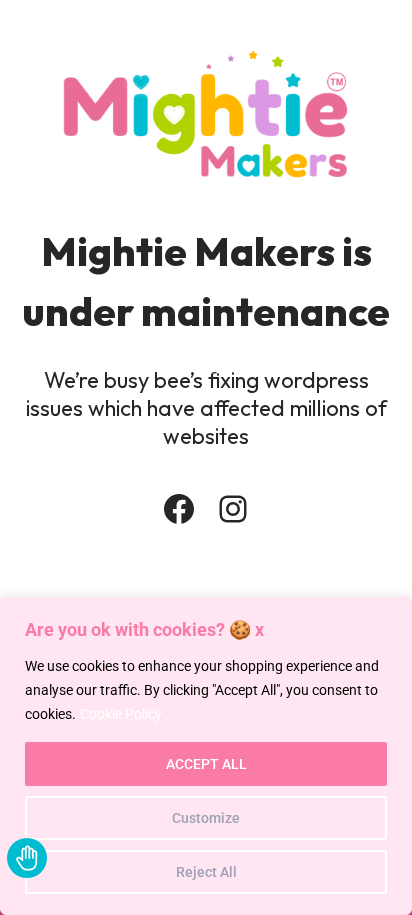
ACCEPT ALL (206, 764)
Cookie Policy (121, 714)
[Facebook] (179, 509)
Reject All (206, 872)
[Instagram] (233, 509)
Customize (206, 818)
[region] (206, 756)
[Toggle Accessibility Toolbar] (27, 858)
